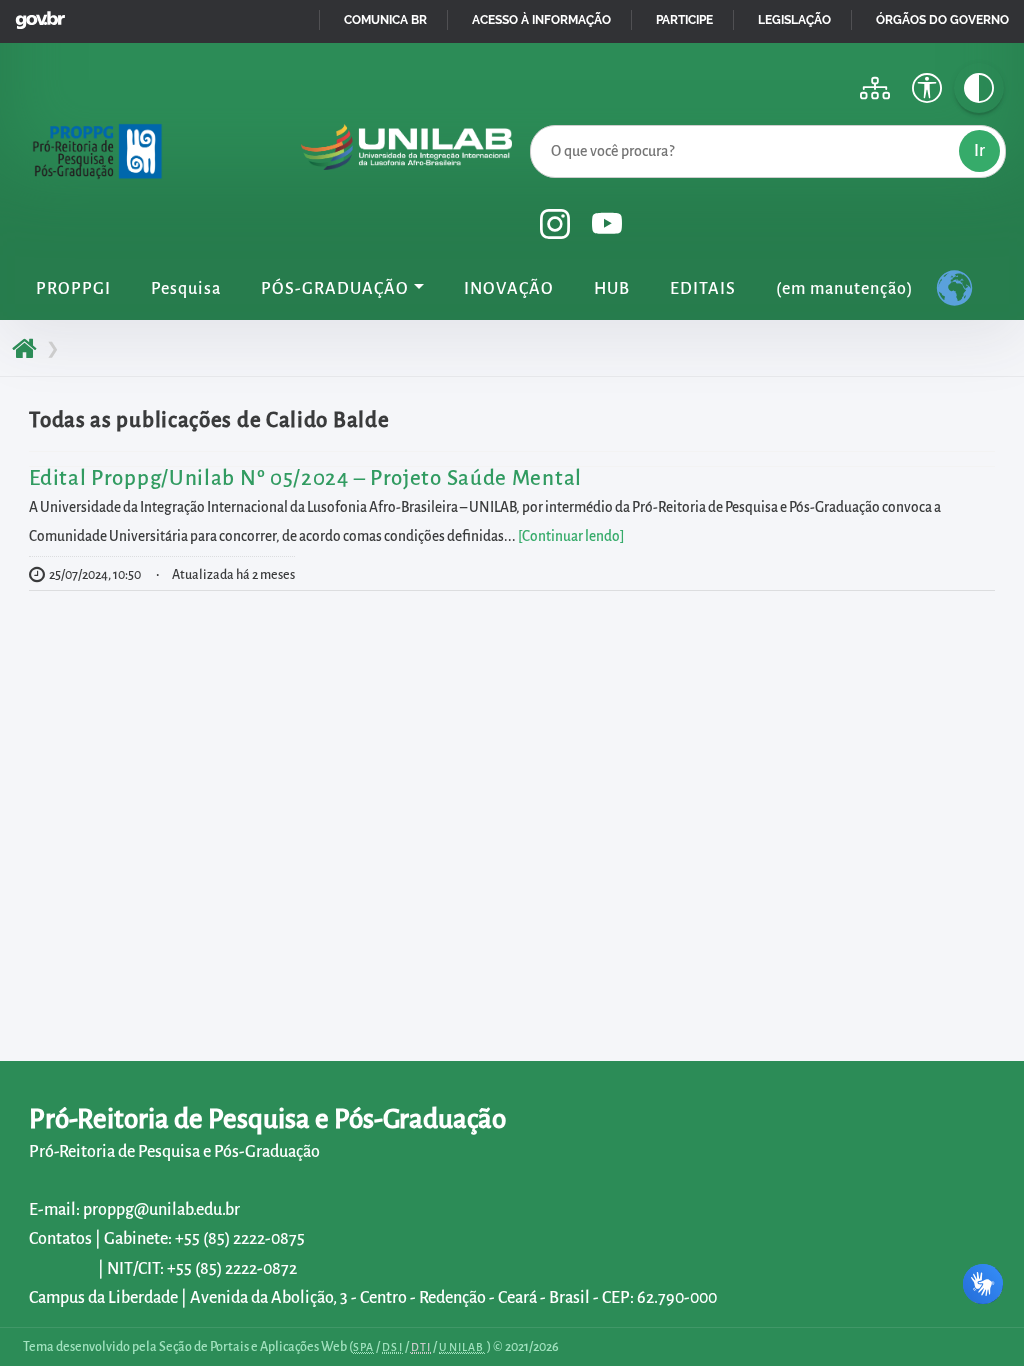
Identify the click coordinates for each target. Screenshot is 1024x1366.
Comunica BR (385, 20)
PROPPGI (73, 289)
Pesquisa (186, 289)
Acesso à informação (541, 20)
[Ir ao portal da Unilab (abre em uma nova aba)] (406, 156)
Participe (684, 20)
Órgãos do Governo (942, 20)
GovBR (36, 14)
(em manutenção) (844, 289)
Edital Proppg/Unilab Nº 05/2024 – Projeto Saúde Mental (305, 478)
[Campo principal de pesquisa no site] (535, 121)
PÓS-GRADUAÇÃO (335, 289)
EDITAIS (703, 289)
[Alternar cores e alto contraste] (979, 88)
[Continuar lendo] (571, 536)
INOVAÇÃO (509, 289)
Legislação (794, 20)
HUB (612, 289)
